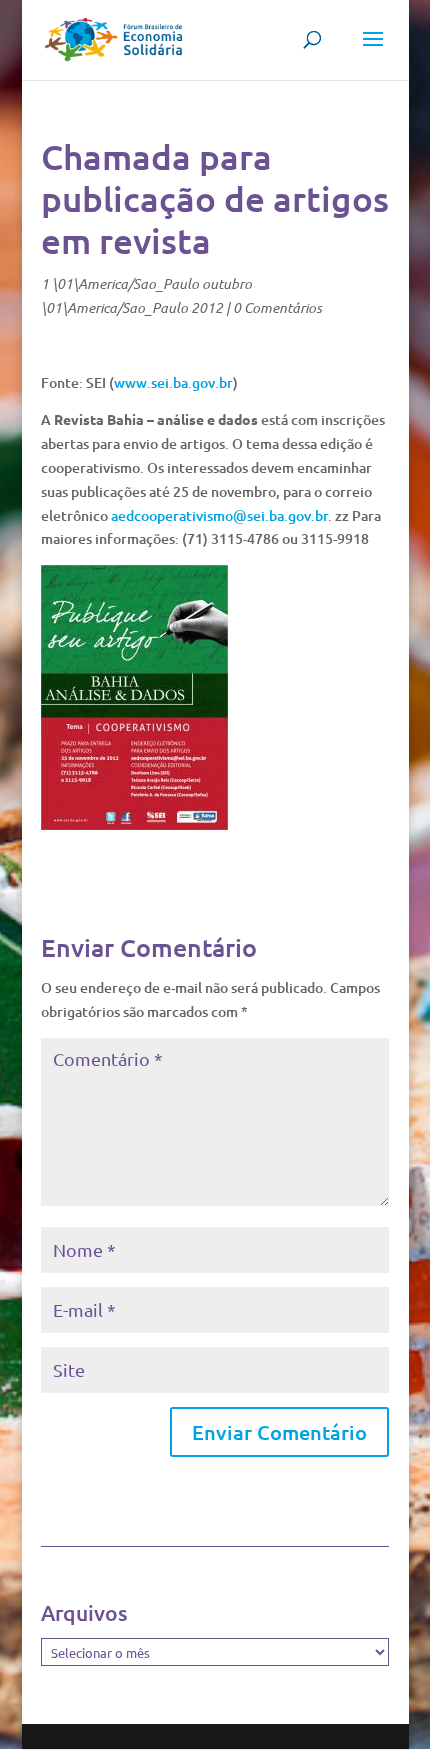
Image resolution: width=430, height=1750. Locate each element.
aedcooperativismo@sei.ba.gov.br (219, 515)
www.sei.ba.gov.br (173, 382)
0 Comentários (277, 307)
